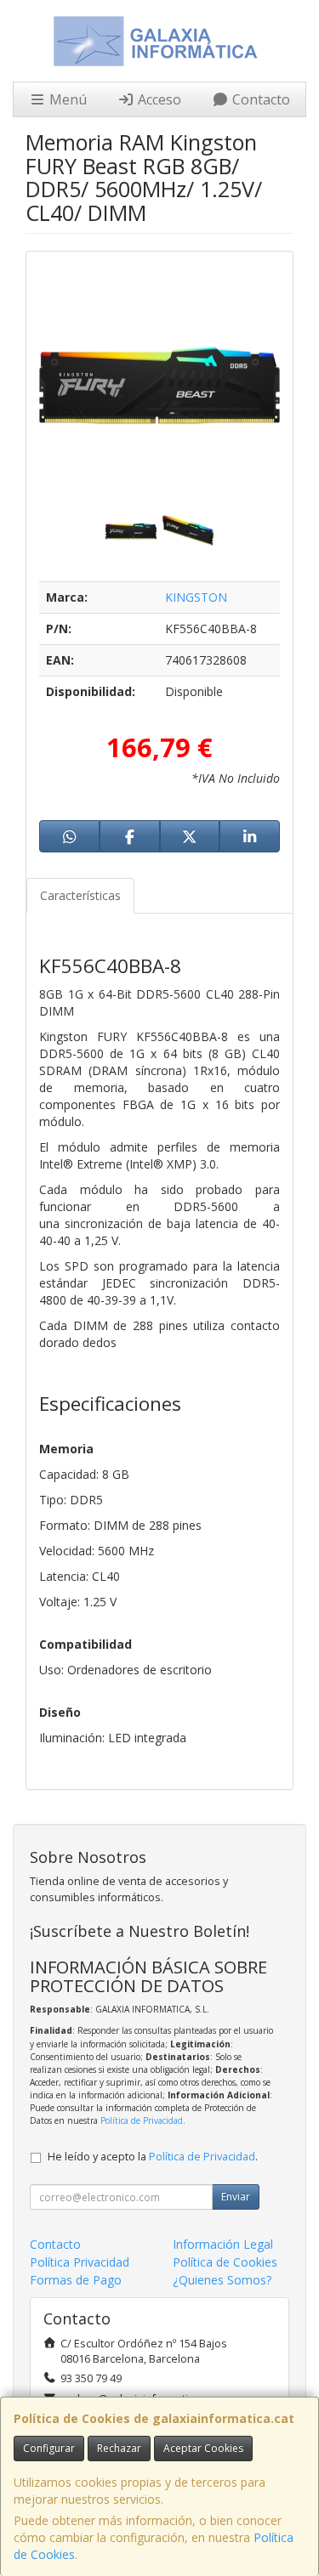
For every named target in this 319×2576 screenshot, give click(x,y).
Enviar (236, 2197)
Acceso (158, 99)
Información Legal (223, 2244)
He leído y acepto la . (153, 2157)
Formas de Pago (76, 2280)
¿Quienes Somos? (222, 2280)
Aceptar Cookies (203, 2448)
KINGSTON (196, 597)
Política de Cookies (225, 2262)
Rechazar (119, 2448)
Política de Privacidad (142, 2120)
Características (80, 895)
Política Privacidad (80, 2262)
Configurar (49, 2448)
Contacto (259, 99)
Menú (66, 99)
